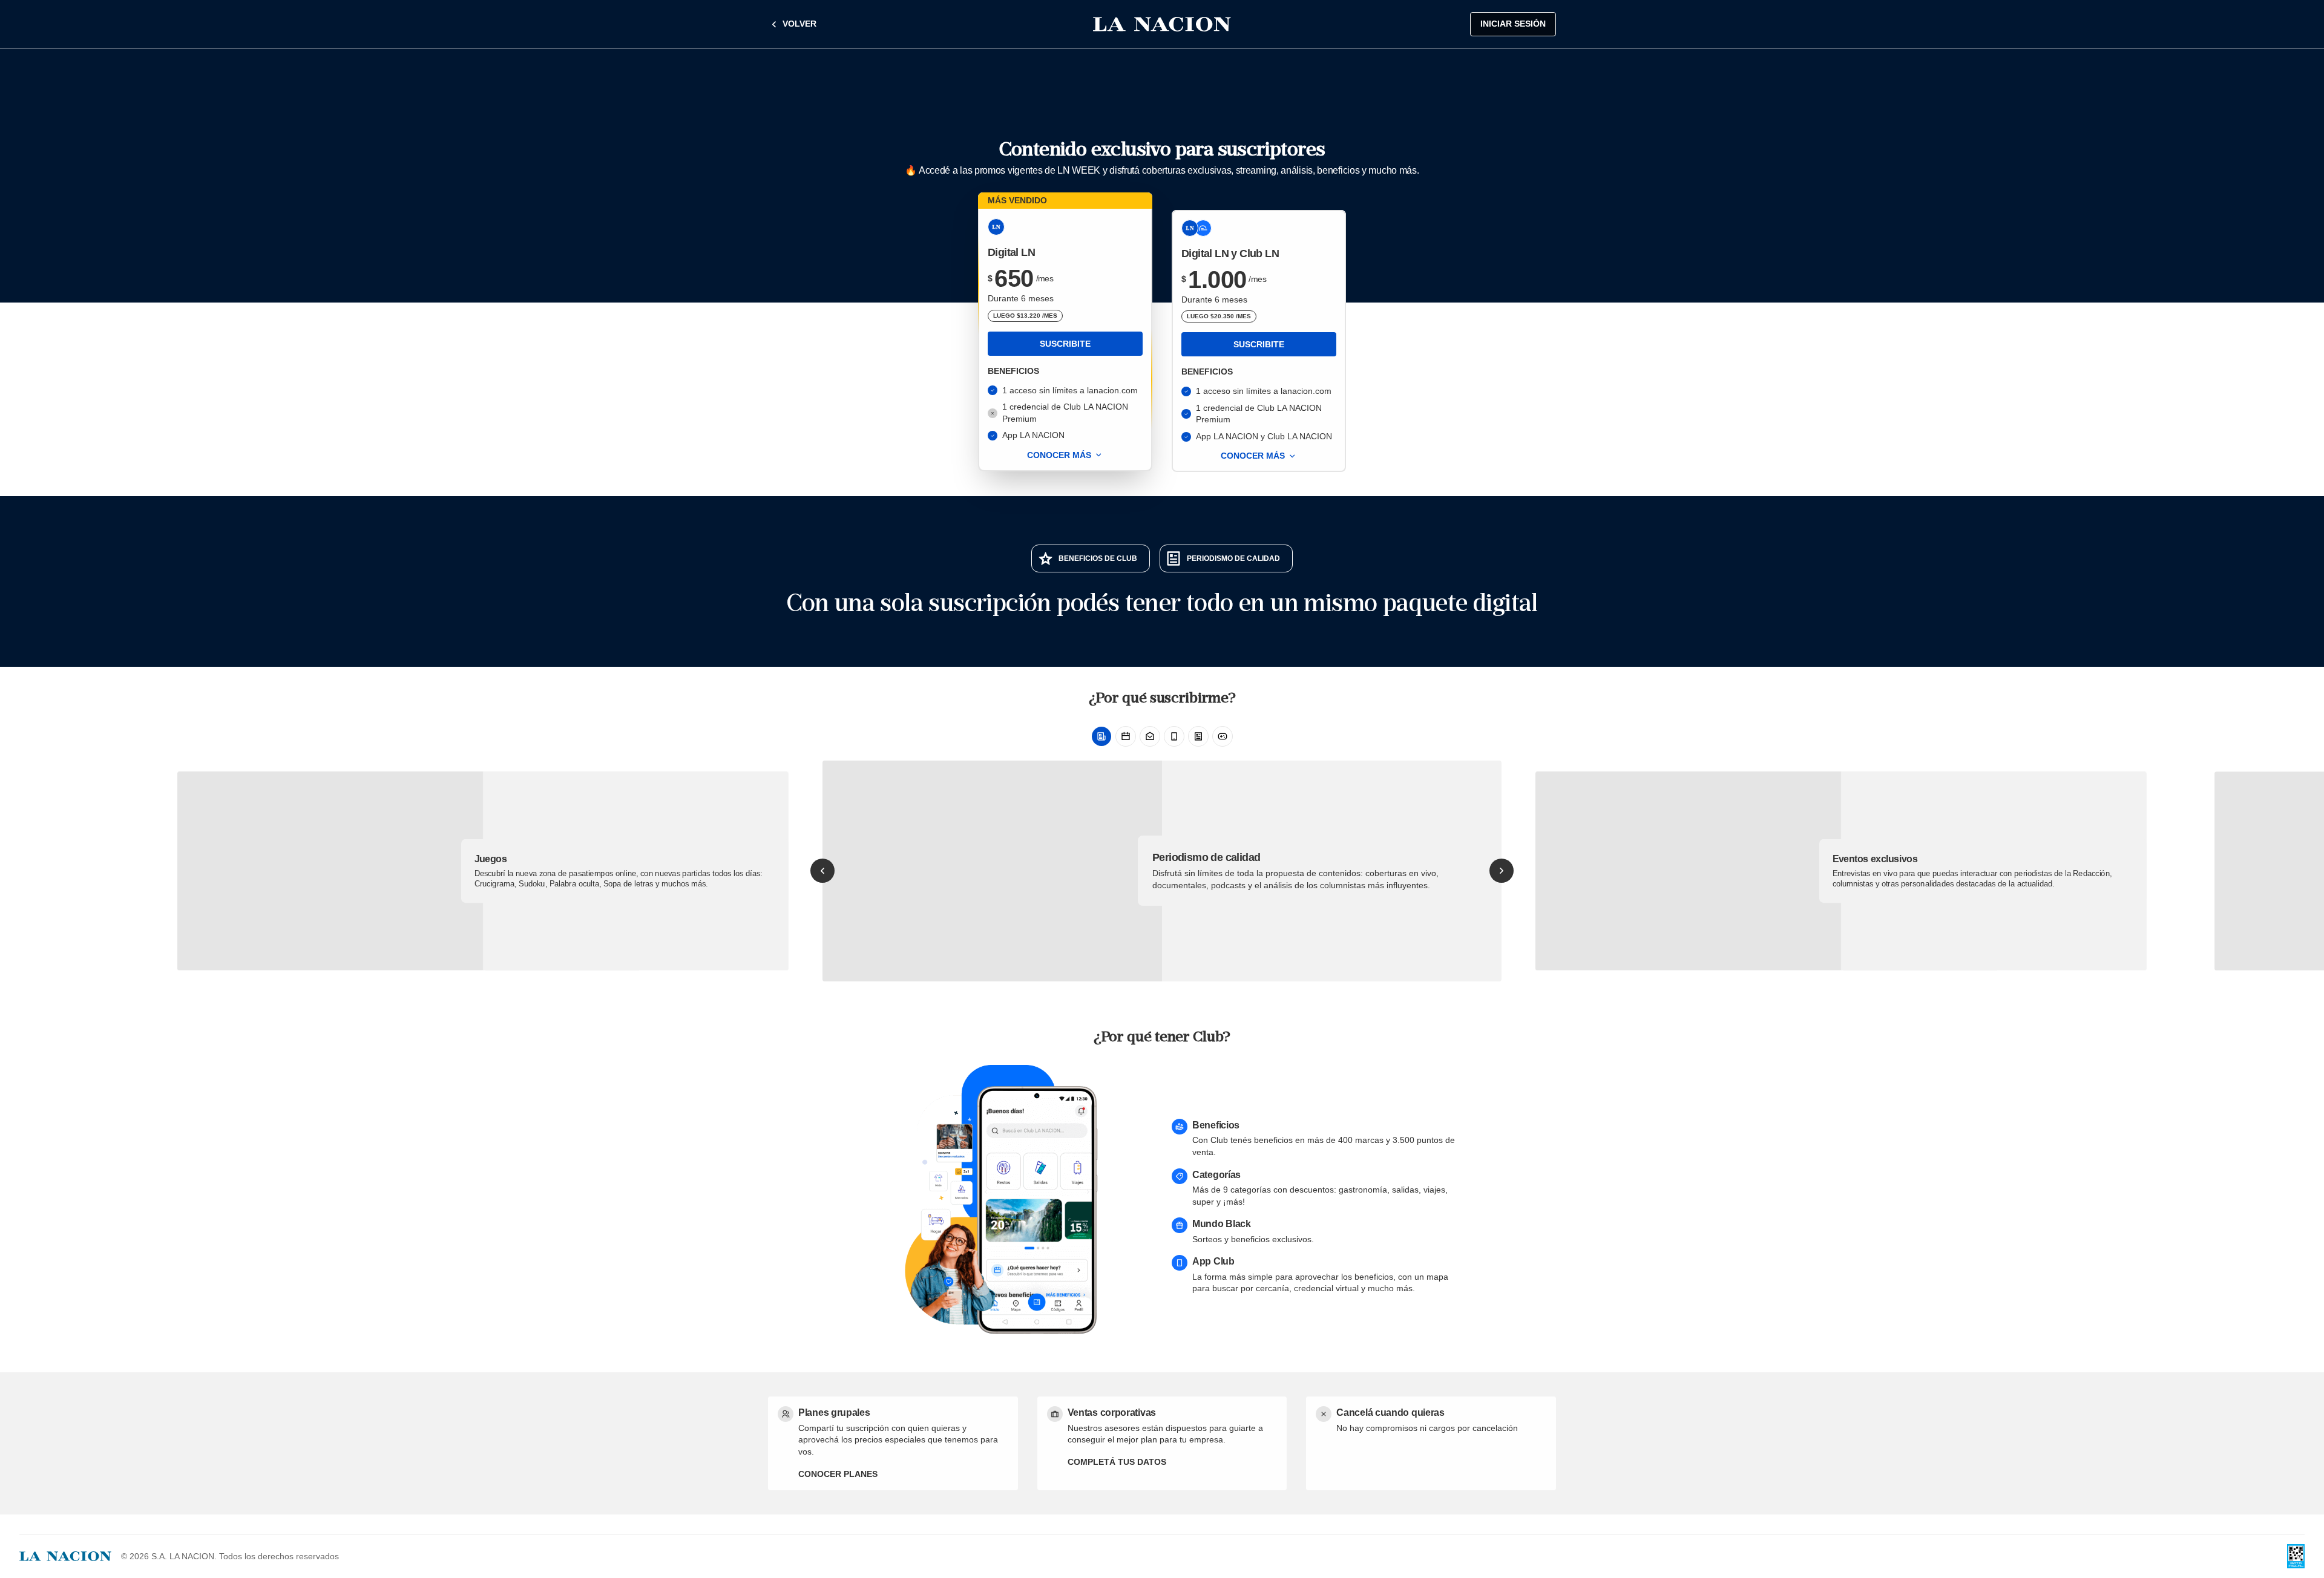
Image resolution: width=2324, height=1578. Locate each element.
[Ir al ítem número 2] (1126, 736)
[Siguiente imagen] (1502, 871)
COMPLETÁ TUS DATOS (1117, 1462)
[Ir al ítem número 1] (1101, 736)
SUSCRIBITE (1065, 344)
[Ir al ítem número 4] (1174, 736)
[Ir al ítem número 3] (1150, 736)
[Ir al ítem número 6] (1223, 736)
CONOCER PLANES (838, 1474)
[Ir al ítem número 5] (1198, 736)
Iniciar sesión (1513, 24)
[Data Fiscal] (2296, 1556)
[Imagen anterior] (822, 871)
